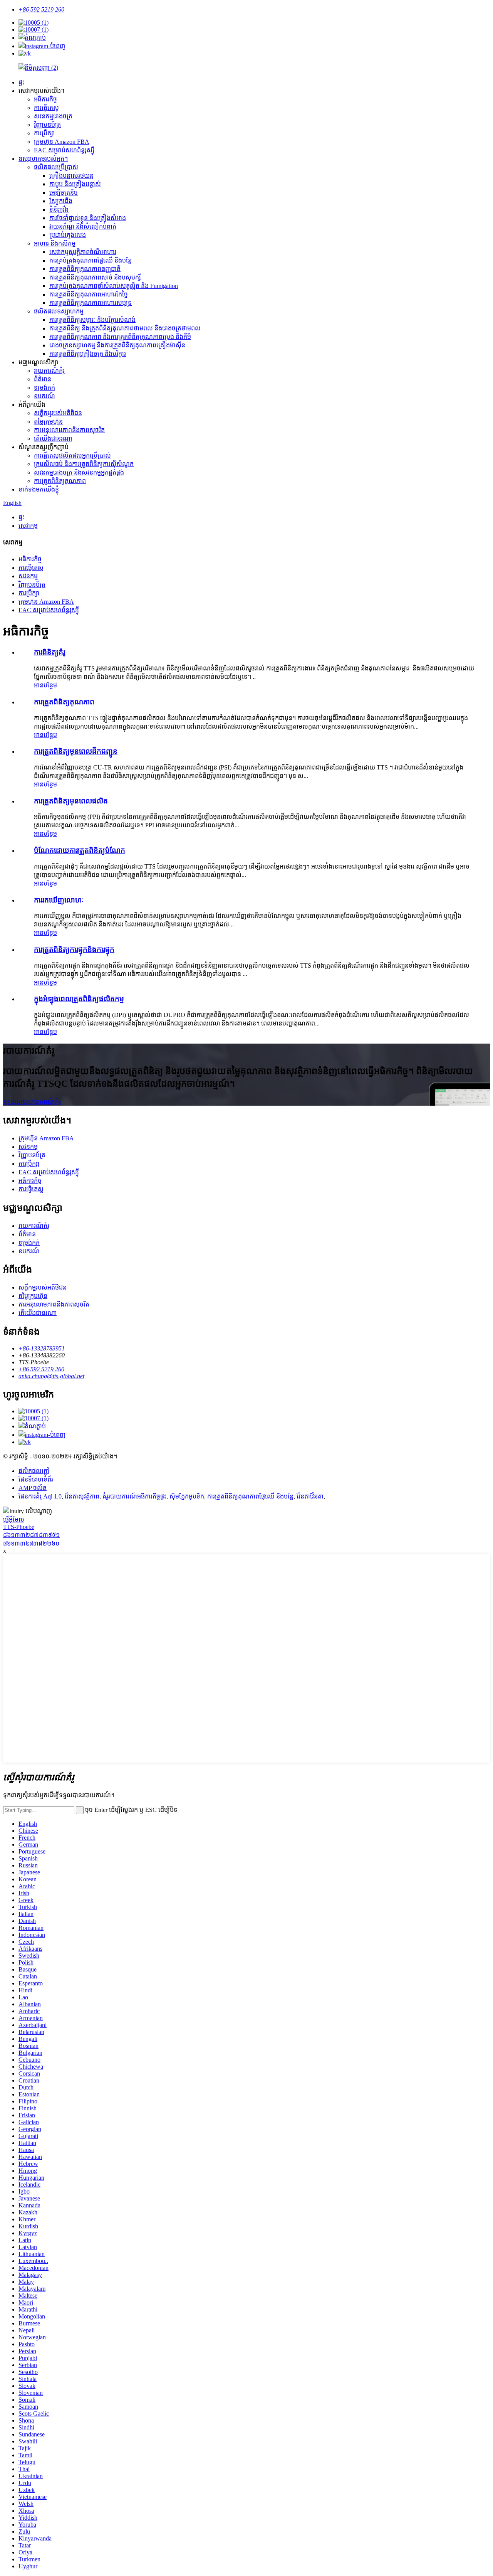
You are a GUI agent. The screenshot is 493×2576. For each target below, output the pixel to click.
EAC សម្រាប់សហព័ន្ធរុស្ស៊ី (64, 150)
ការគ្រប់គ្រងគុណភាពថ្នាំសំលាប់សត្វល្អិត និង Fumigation (114, 286)
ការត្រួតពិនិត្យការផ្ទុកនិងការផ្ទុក (74, 949)
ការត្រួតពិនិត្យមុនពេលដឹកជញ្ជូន (76, 751)
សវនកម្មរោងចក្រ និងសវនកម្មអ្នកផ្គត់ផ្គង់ (79, 472)
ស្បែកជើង (61, 201)
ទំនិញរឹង (59, 210)
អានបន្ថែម (45, 685)
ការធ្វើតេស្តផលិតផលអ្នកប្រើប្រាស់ (72, 455)
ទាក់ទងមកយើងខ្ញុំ (39, 489)
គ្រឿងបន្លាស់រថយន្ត (71, 176)
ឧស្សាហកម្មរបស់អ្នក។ (43, 159)
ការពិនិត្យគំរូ (49, 652)
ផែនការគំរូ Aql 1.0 (40, 1496)
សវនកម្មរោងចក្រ (53, 116)
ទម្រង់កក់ (44, 388)
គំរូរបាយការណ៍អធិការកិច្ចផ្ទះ (134, 1496)
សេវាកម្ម (28, 526)
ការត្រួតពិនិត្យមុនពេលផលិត (71, 801)
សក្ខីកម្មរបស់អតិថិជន (58, 413)
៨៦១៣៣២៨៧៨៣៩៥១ (31, 1535)
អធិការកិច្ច (45, 99)
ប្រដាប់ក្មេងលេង (68, 235)
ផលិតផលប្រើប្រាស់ (56, 167)
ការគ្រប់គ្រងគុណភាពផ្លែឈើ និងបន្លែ (91, 260)
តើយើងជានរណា (53, 439)
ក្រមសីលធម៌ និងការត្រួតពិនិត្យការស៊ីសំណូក (84, 464)
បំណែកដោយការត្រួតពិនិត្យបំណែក (80, 850)
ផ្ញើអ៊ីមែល (14, 1520)
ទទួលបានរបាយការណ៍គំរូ (32, 1102)
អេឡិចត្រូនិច (64, 193)
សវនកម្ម (28, 576)
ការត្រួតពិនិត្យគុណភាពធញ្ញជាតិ (85, 269)
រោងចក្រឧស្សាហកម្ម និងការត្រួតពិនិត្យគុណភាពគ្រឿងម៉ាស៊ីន (117, 345)
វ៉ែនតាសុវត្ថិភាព (82, 1496)
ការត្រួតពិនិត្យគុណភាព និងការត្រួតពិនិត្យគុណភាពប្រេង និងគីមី (120, 337)
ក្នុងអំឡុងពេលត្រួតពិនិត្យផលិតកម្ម (79, 999)
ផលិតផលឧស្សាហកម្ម (59, 311)
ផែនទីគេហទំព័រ (36, 1479)
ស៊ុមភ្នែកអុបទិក (187, 1496)
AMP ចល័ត (33, 1488)
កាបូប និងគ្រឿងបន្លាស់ (75, 184)
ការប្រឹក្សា (44, 133)
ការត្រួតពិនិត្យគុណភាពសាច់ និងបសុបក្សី (95, 277)
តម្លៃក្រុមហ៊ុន (48, 422)
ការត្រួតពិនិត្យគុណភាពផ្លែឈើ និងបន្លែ (250, 1496)
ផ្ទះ (22, 82)
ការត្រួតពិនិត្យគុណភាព (60, 481)
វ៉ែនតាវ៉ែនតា (310, 1496)
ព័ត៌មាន (43, 379)
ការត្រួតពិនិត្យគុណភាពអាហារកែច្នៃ (89, 294)
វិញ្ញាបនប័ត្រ (47, 125)
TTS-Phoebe (19, 1527)
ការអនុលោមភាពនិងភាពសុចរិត (69, 430)
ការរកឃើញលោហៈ (59, 900)
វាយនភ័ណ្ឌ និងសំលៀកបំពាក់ (83, 226)
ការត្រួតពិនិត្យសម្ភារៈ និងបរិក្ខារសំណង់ (92, 320)
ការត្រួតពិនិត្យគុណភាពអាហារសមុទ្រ (91, 303)
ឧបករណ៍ (44, 396)
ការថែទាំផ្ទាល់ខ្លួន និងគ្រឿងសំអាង (88, 218)
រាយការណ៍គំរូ (49, 371)
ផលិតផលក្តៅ (34, 1471)
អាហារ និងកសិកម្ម (55, 243)
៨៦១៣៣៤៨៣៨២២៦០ (31, 1543)
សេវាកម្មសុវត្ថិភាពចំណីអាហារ (83, 252)
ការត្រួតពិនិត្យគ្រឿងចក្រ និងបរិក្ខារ (88, 354)
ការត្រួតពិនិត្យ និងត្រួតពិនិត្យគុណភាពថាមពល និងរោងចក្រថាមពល (125, 328)
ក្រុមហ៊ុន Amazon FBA (62, 142)
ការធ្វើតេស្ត (46, 108)
